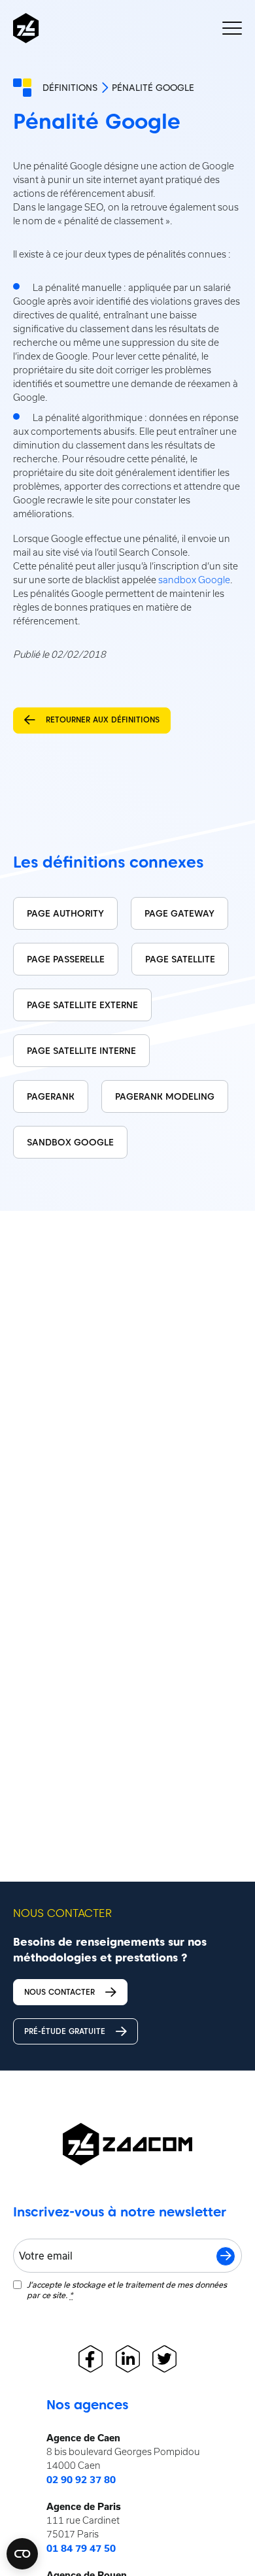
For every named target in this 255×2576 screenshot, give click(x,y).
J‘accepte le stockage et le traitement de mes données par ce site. (127, 2290)
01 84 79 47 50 (81, 2549)
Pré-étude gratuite (65, 2031)
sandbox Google (194, 580)
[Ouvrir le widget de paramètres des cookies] (22, 2554)
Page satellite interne (81, 1051)
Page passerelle (66, 959)
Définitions (70, 88)
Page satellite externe (82, 1005)
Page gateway (179, 913)
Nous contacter (59, 1992)
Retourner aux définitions (103, 720)
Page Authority (65, 913)
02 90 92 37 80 (81, 2480)
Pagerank (51, 1096)
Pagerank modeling (165, 1096)
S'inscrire (226, 2256)
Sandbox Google (70, 1142)
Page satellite (180, 959)
